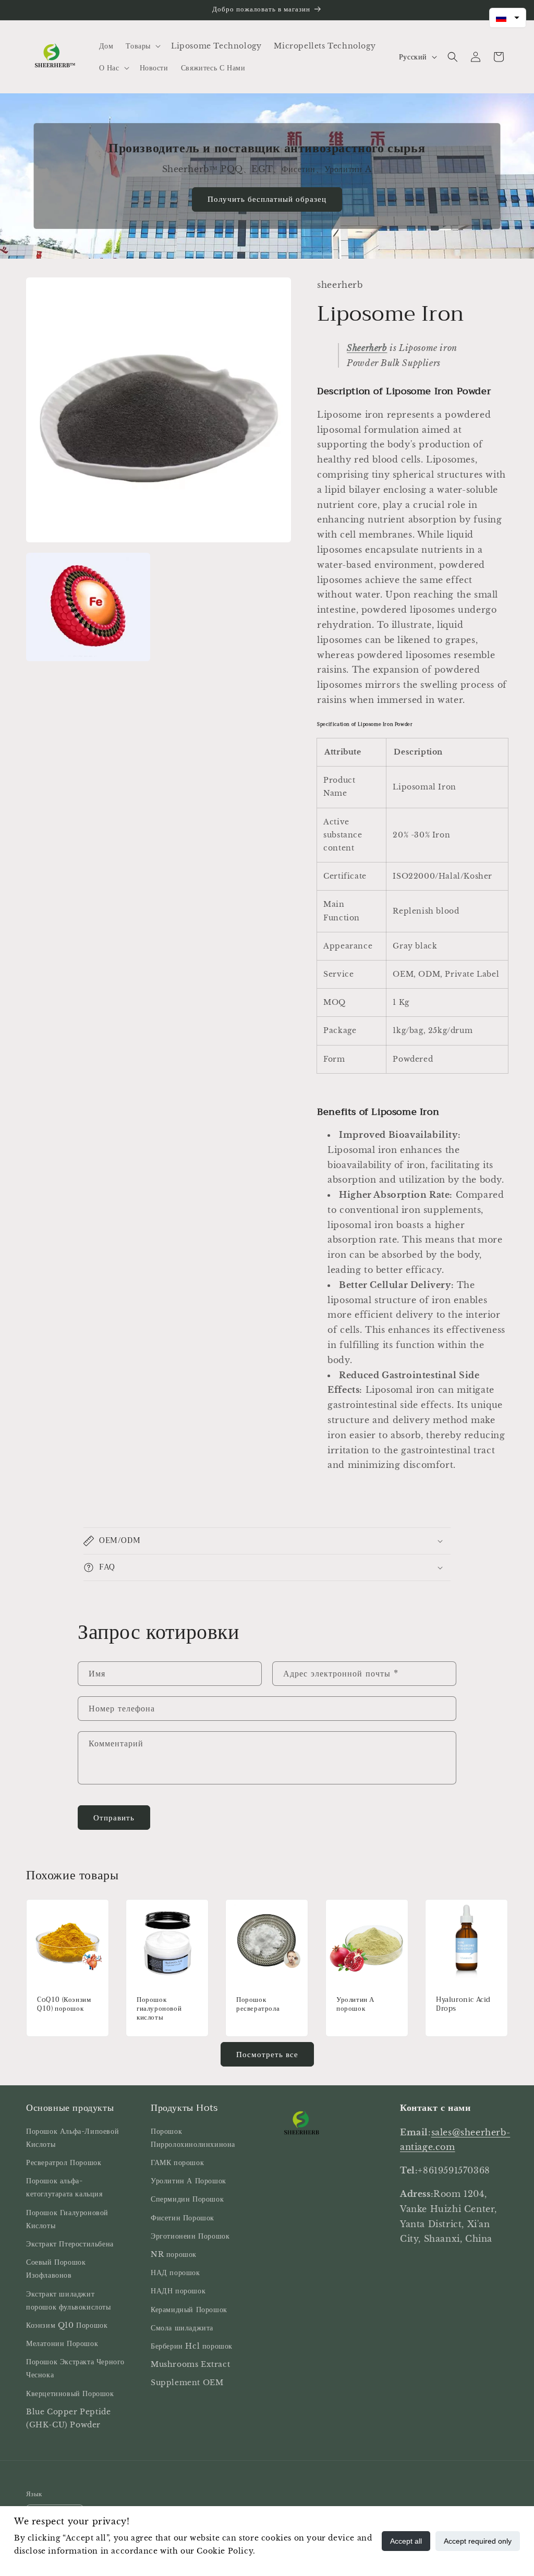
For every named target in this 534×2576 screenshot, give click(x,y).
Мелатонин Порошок (62, 2343)
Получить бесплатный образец (267, 199)
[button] (142, 46)
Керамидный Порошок (189, 2310)
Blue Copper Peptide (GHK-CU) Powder (68, 2418)
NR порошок (174, 2254)
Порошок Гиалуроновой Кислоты (67, 2219)
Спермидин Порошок (187, 2199)
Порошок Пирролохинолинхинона (193, 2138)
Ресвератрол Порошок (64, 2162)
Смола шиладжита (182, 2328)
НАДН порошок (178, 2291)
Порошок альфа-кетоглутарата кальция (64, 2187)
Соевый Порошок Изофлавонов (56, 2269)
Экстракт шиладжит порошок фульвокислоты (69, 2300)
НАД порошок (175, 2273)
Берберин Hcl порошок (192, 2346)
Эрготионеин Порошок (190, 2236)
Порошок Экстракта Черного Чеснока (75, 2368)
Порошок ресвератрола (258, 2005)
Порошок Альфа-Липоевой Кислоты (72, 2138)
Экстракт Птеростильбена (70, 2244)
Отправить (114, 1818)
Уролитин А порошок (355, 2005)
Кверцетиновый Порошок (70, 2393)
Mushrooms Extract (190, 2364)
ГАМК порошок (177, 2162)
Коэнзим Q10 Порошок (67, 2325)
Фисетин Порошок (183, 2218)
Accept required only (478, 2541)
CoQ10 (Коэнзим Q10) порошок (64, 2005)
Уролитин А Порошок (189, 2181)
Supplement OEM (187, 2383)
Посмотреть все (267, 2054)
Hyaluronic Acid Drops (463, 2005)
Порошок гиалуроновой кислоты (159, 2009)
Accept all (406, 2541)
